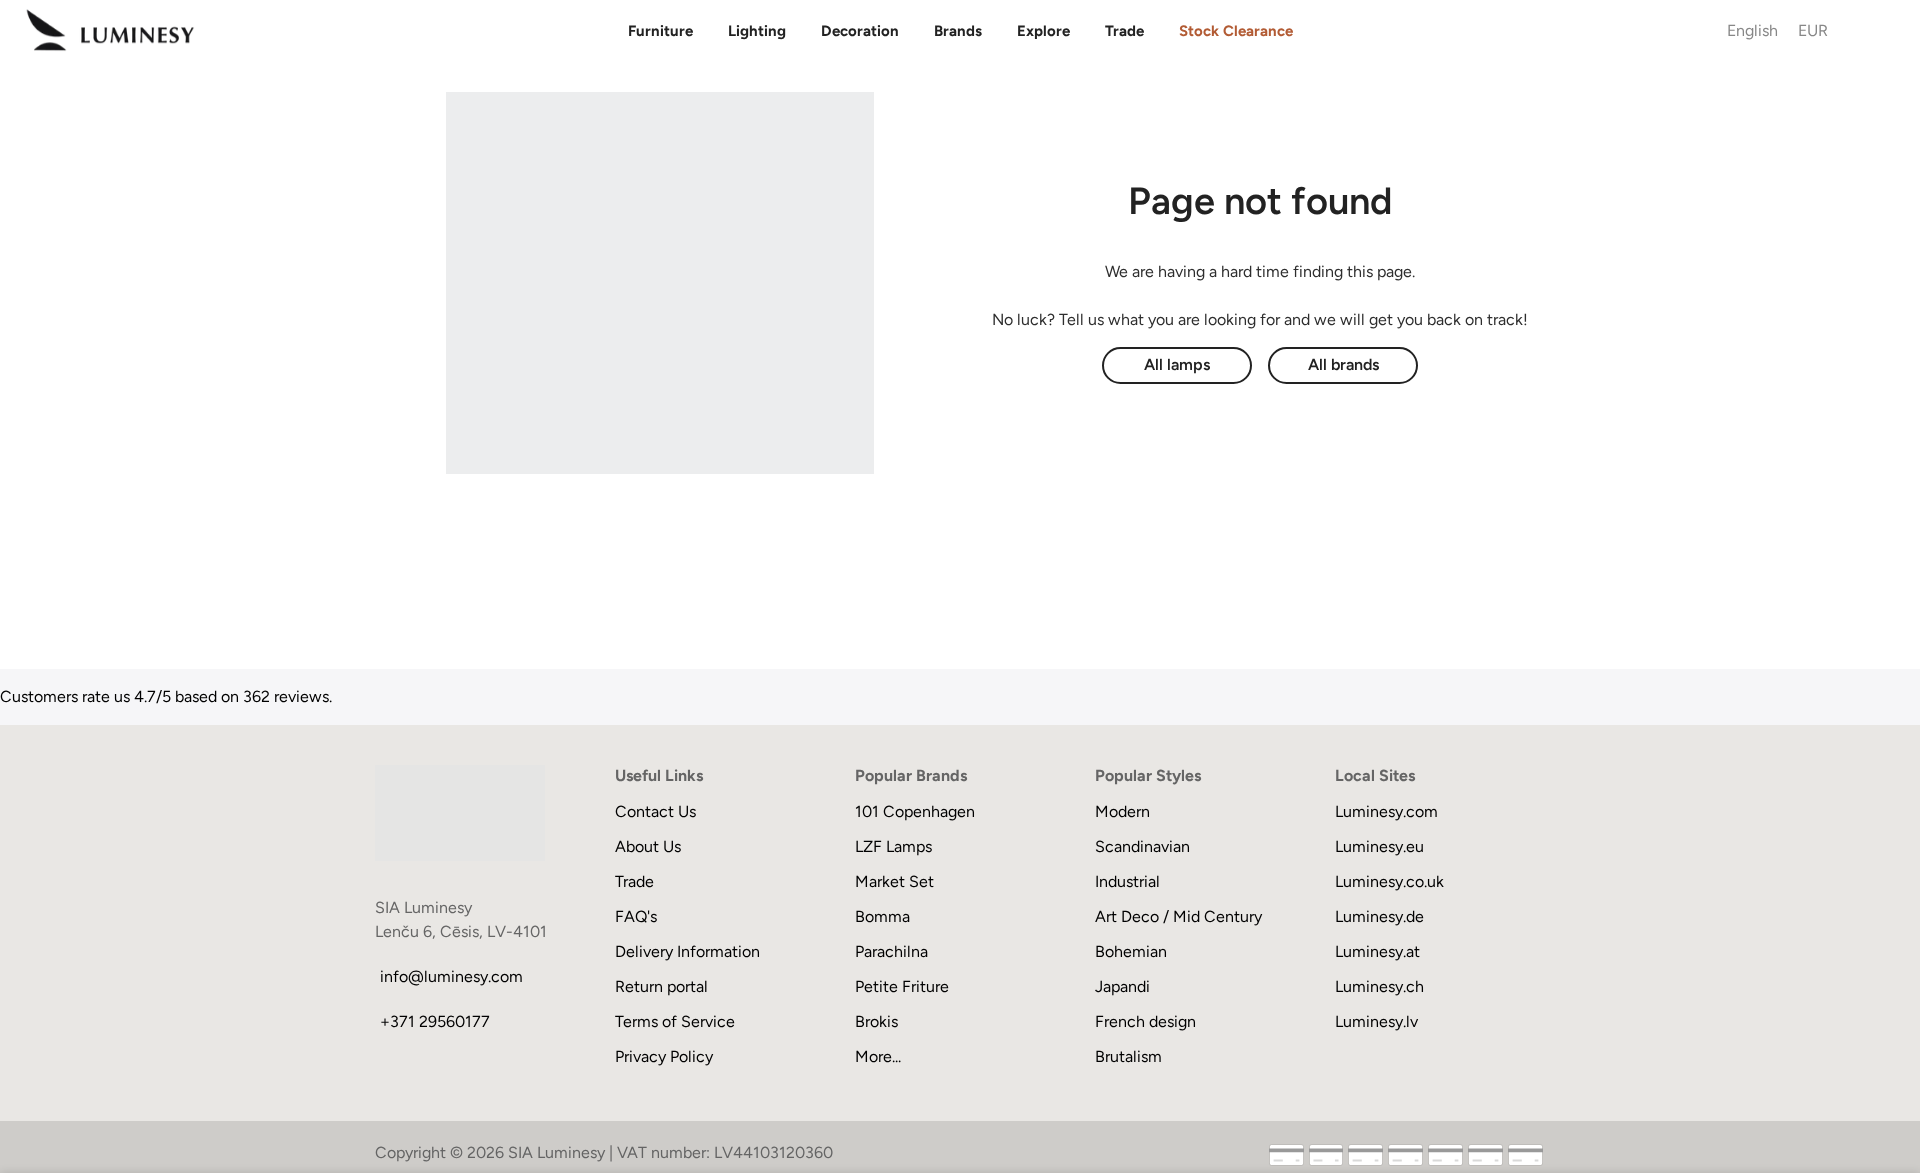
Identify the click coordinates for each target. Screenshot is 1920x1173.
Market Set (894, 881)
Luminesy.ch (1379, 986)
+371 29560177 (435, 1021)
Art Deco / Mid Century (1178, 916)
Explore (1043, 31)
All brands (1343, 364)
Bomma (882, 916)
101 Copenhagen (915, 811)
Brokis (876, 1021)
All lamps (1177, 364)
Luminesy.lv (1376, 1021)
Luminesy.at (1377, 951)
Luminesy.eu (1379, 846)
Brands (958, 31)
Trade (1124, 31)
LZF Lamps (893, 846)
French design (1145, 1021)
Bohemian (1131, 951)
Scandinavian (1142, 846)
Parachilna (891, 951)
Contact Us (655, 811)
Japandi (1122, 986)
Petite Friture (902, 986)
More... (878, 1056)
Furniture (660, 31)
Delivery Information (687, 951)
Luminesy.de (1379, 916)
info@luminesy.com (451, 976)
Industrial (1127, 881)
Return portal (661, 986)
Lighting (757, 31)
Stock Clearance (1236, 31)
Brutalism (1128, 1056)
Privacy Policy (664, 1056)
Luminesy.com (1386, 811)
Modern (1122, 811)
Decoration (860, 31)
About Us (648, 846)
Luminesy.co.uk (1389, 881)
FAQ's (636, 916)
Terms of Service (675, 1021)
